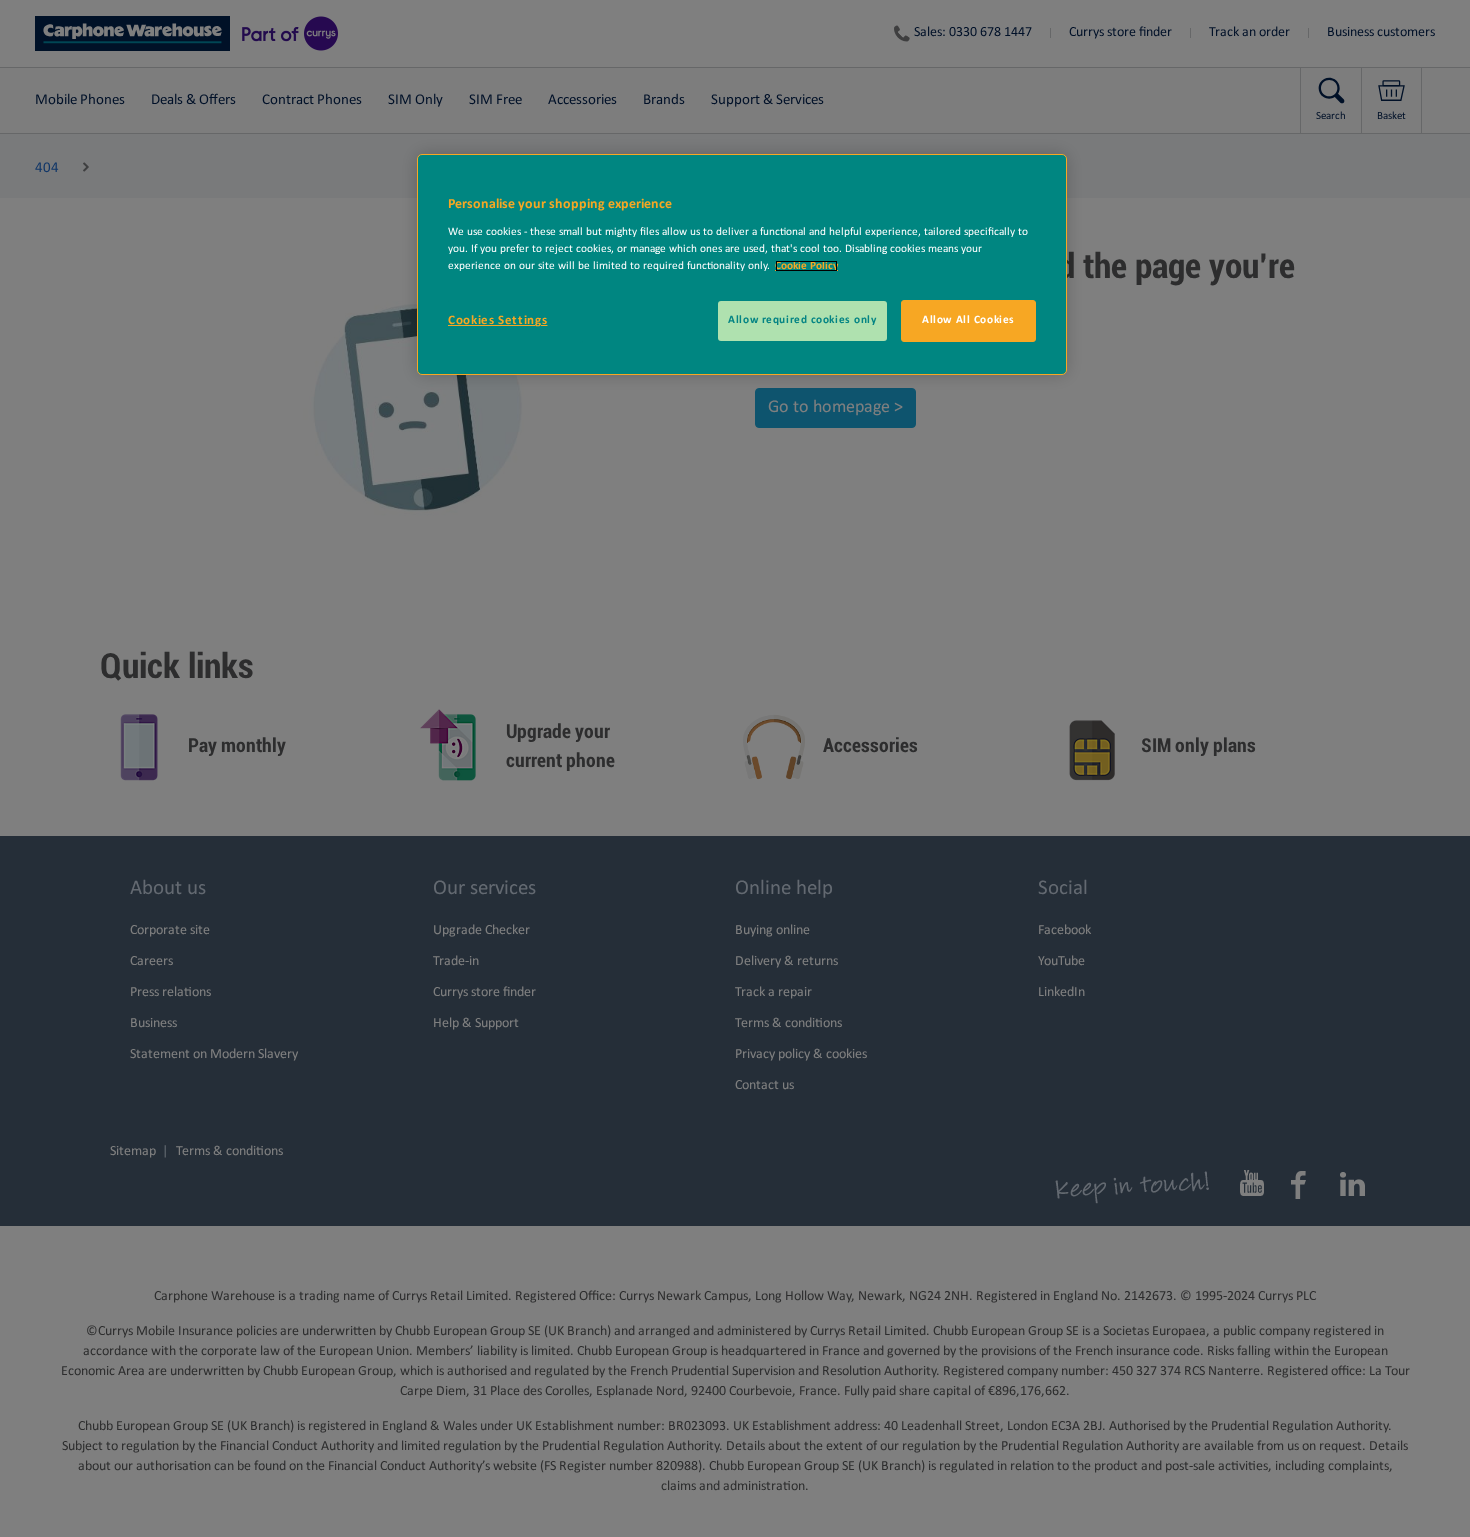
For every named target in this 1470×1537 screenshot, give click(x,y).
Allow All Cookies (968, 320)
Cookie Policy (806, 266)
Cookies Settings (497, 320)
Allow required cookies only (802, 320)
